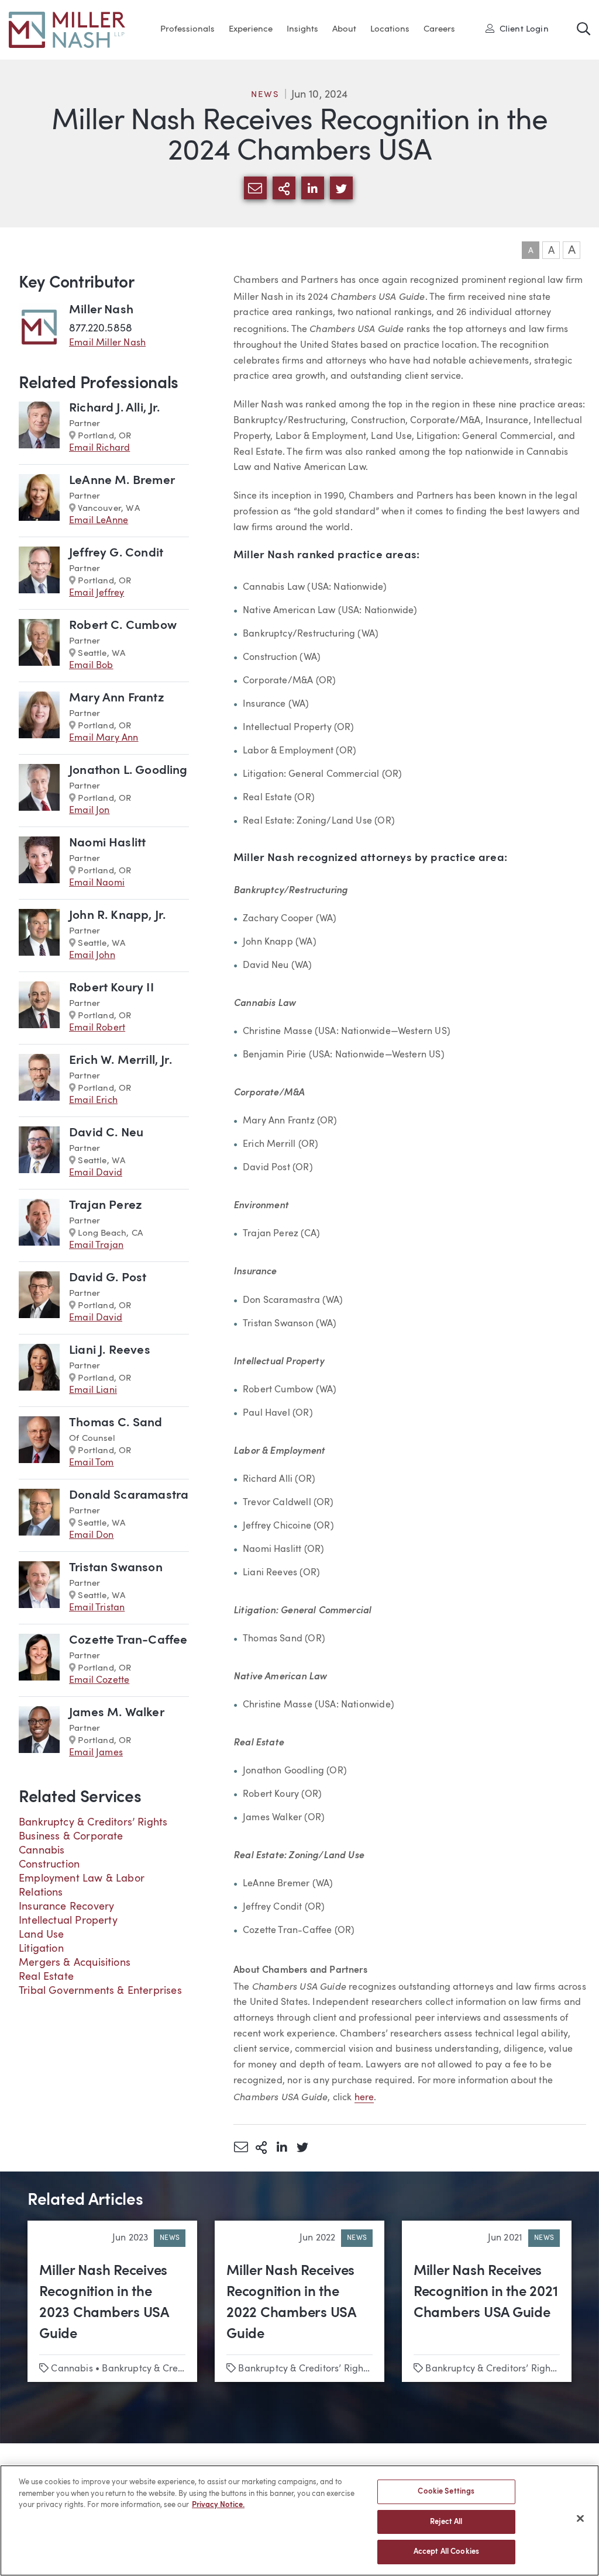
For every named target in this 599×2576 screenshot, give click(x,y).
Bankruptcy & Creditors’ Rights (93, 1823)
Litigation (41, 1949)
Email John (92, 956)
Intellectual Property (68, 1921)
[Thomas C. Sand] (39, 1443)
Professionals (187, 30)
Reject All (446, 2522)
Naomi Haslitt (107, 843)
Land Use (41, 1935)
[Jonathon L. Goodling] (39, 791)
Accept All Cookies (446, 2552)
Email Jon (89, 811)
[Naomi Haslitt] (39, 863)
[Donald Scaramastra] (39, 1515)
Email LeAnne (99, 521)
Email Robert (97, 1028)
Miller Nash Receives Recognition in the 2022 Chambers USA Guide (291, 2303)
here (364, 2098)
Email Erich (93, 1101)
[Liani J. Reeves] (39, 1370)
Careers (439, 30)
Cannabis (42, 1851)
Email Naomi (97, 883)
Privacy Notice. (218, 2505)
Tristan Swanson (116, 1568)
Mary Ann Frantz (117, 698)
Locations (390, 30)
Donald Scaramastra (129, 1496)
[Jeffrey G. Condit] (39, 573)
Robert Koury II (111, 988)
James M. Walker (117, 1713)
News (265, 95)
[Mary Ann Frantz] (39, 718)
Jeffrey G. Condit (116, 553)
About (344, 30)
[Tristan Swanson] (39, 1588)
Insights (302, 30)
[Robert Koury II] (39, 1008)
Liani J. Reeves (110, 1351)
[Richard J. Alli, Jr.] (39, 428)
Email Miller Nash (107, 343)
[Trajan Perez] (39, 1225)
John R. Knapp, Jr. (117, 916)
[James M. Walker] (39, 1733)
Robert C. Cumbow (123, 626)
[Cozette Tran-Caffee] (39, 1660)
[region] (299, 2520)
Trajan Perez (106, 1206)
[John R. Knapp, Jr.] (39, 936)
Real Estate (46, 1977)
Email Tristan (97, 1608)
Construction (49, 1865)
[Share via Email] (241, 2147)
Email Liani (93, 1391)
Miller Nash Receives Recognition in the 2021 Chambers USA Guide (486, 2293)
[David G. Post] (39, 1298)
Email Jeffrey (97, 593)
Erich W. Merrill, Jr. (121, 1061)
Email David (96, 1173)
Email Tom (92, 1463)
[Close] (580, 2519)
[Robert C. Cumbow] (39, 646)
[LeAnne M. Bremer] (39, 501)
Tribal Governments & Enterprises (100, 1991)
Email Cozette (99, 1681)
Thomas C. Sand (116, 1423)
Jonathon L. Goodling (128, 771)
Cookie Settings (446, 2492)
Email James (96, 1753)
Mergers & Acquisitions (75, 1963)
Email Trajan (96, 1246)
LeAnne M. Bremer (122, 481)
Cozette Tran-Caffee (128, 1640)
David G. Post (108, 1278)
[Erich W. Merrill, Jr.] (39, 1080)
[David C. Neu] (39, 1153)
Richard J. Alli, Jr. (115, 408)
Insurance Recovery (66, 1907)
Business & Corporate (71, 1837)
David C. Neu (106, 1133)
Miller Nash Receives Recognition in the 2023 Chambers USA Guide (104, 2303)
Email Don (92, 1536)
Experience (251, 30)
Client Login (521, 29)
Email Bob (91, 666)
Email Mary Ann (104, 738)
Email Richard (99, 448)
